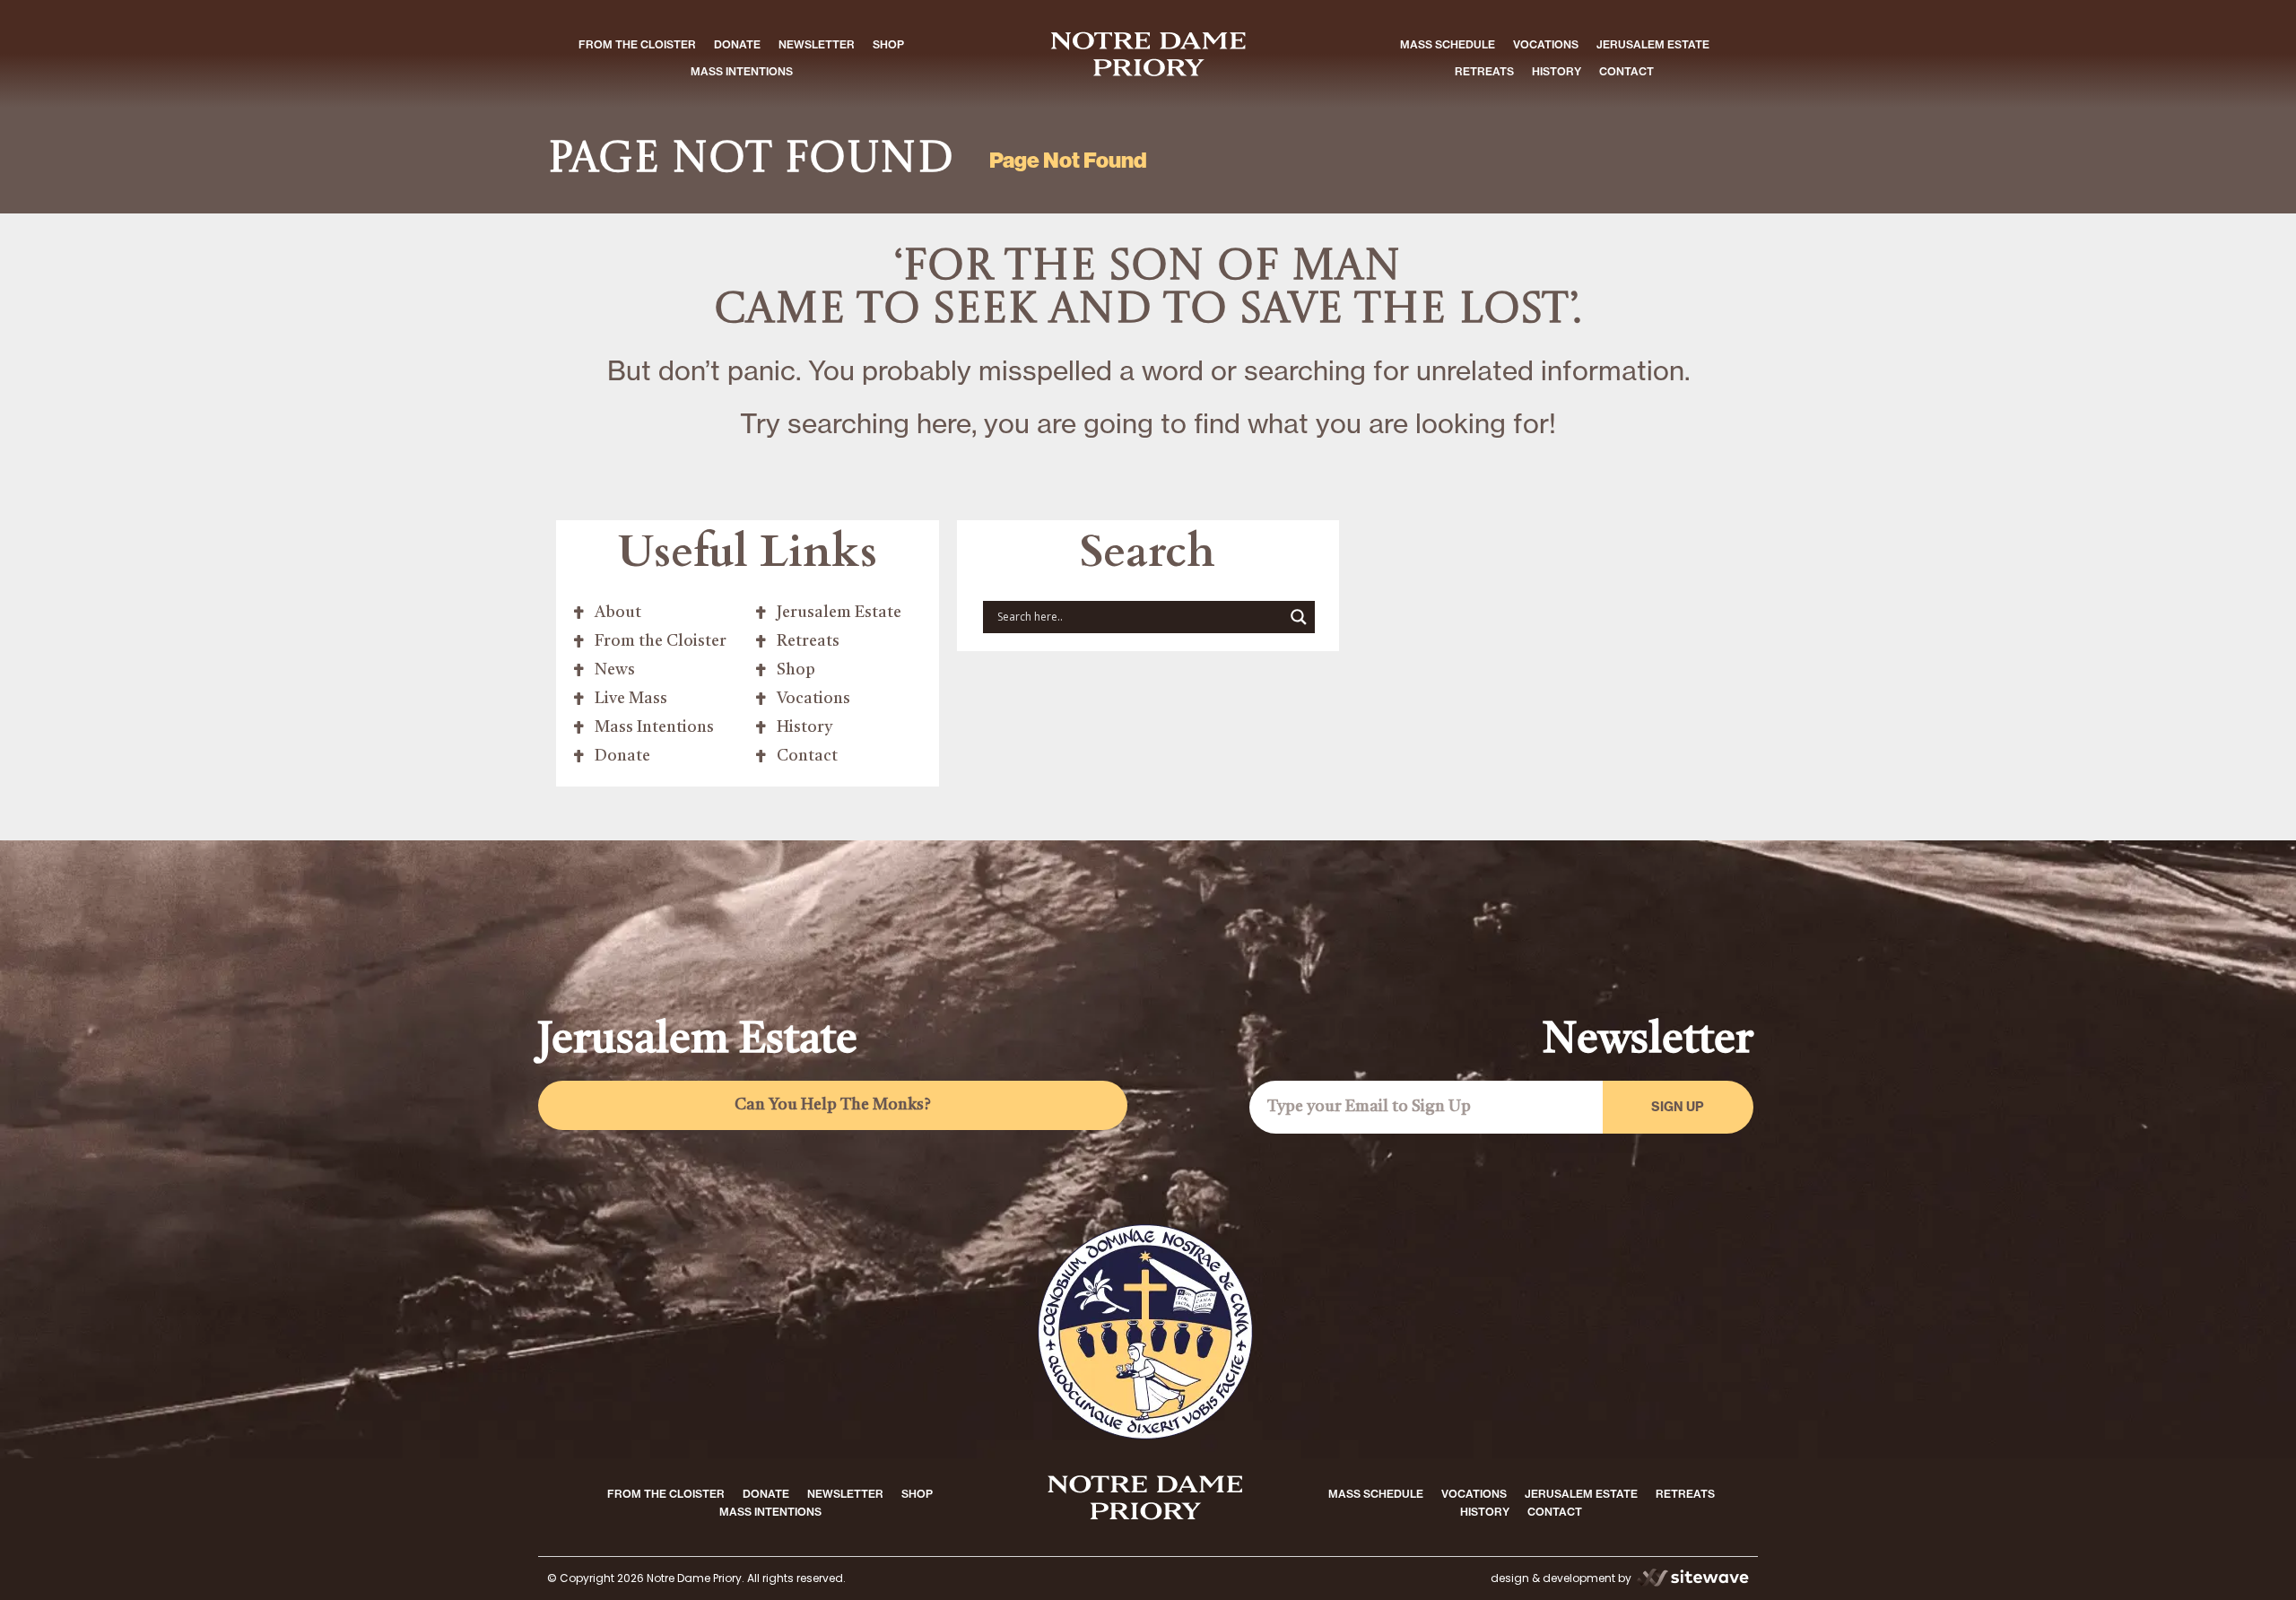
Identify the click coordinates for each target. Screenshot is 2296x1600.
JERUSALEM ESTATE (1653, 44)
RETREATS (1484, 71)
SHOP (888, 44)
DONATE (737, 44)
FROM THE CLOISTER (637, 44)
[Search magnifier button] (1299, 617)
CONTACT (1626, 71)
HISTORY (1557, 71)
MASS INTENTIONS (742, 71)
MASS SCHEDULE (1448, 44)
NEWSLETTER (817, 44)
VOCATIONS (1546, 44)
